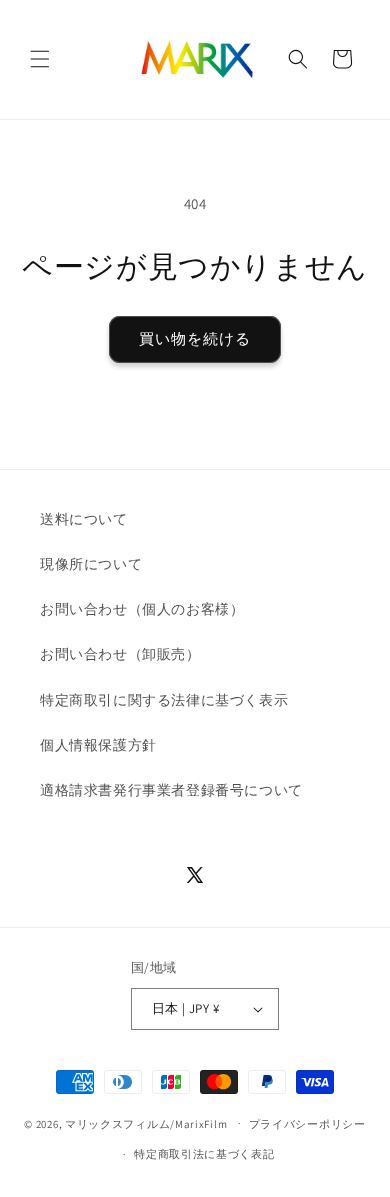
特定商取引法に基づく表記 (204, 1154)
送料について (84, 519)
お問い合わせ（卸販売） (120, 654)
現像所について (91, 564)
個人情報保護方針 (98, 745)
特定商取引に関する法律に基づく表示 (164, 700)
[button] (40, 59)
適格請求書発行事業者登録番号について (171, 790)
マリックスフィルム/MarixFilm (146, 1123)
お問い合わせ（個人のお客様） (142, 609)
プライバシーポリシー (307, 1124)
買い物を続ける (195, 338)
